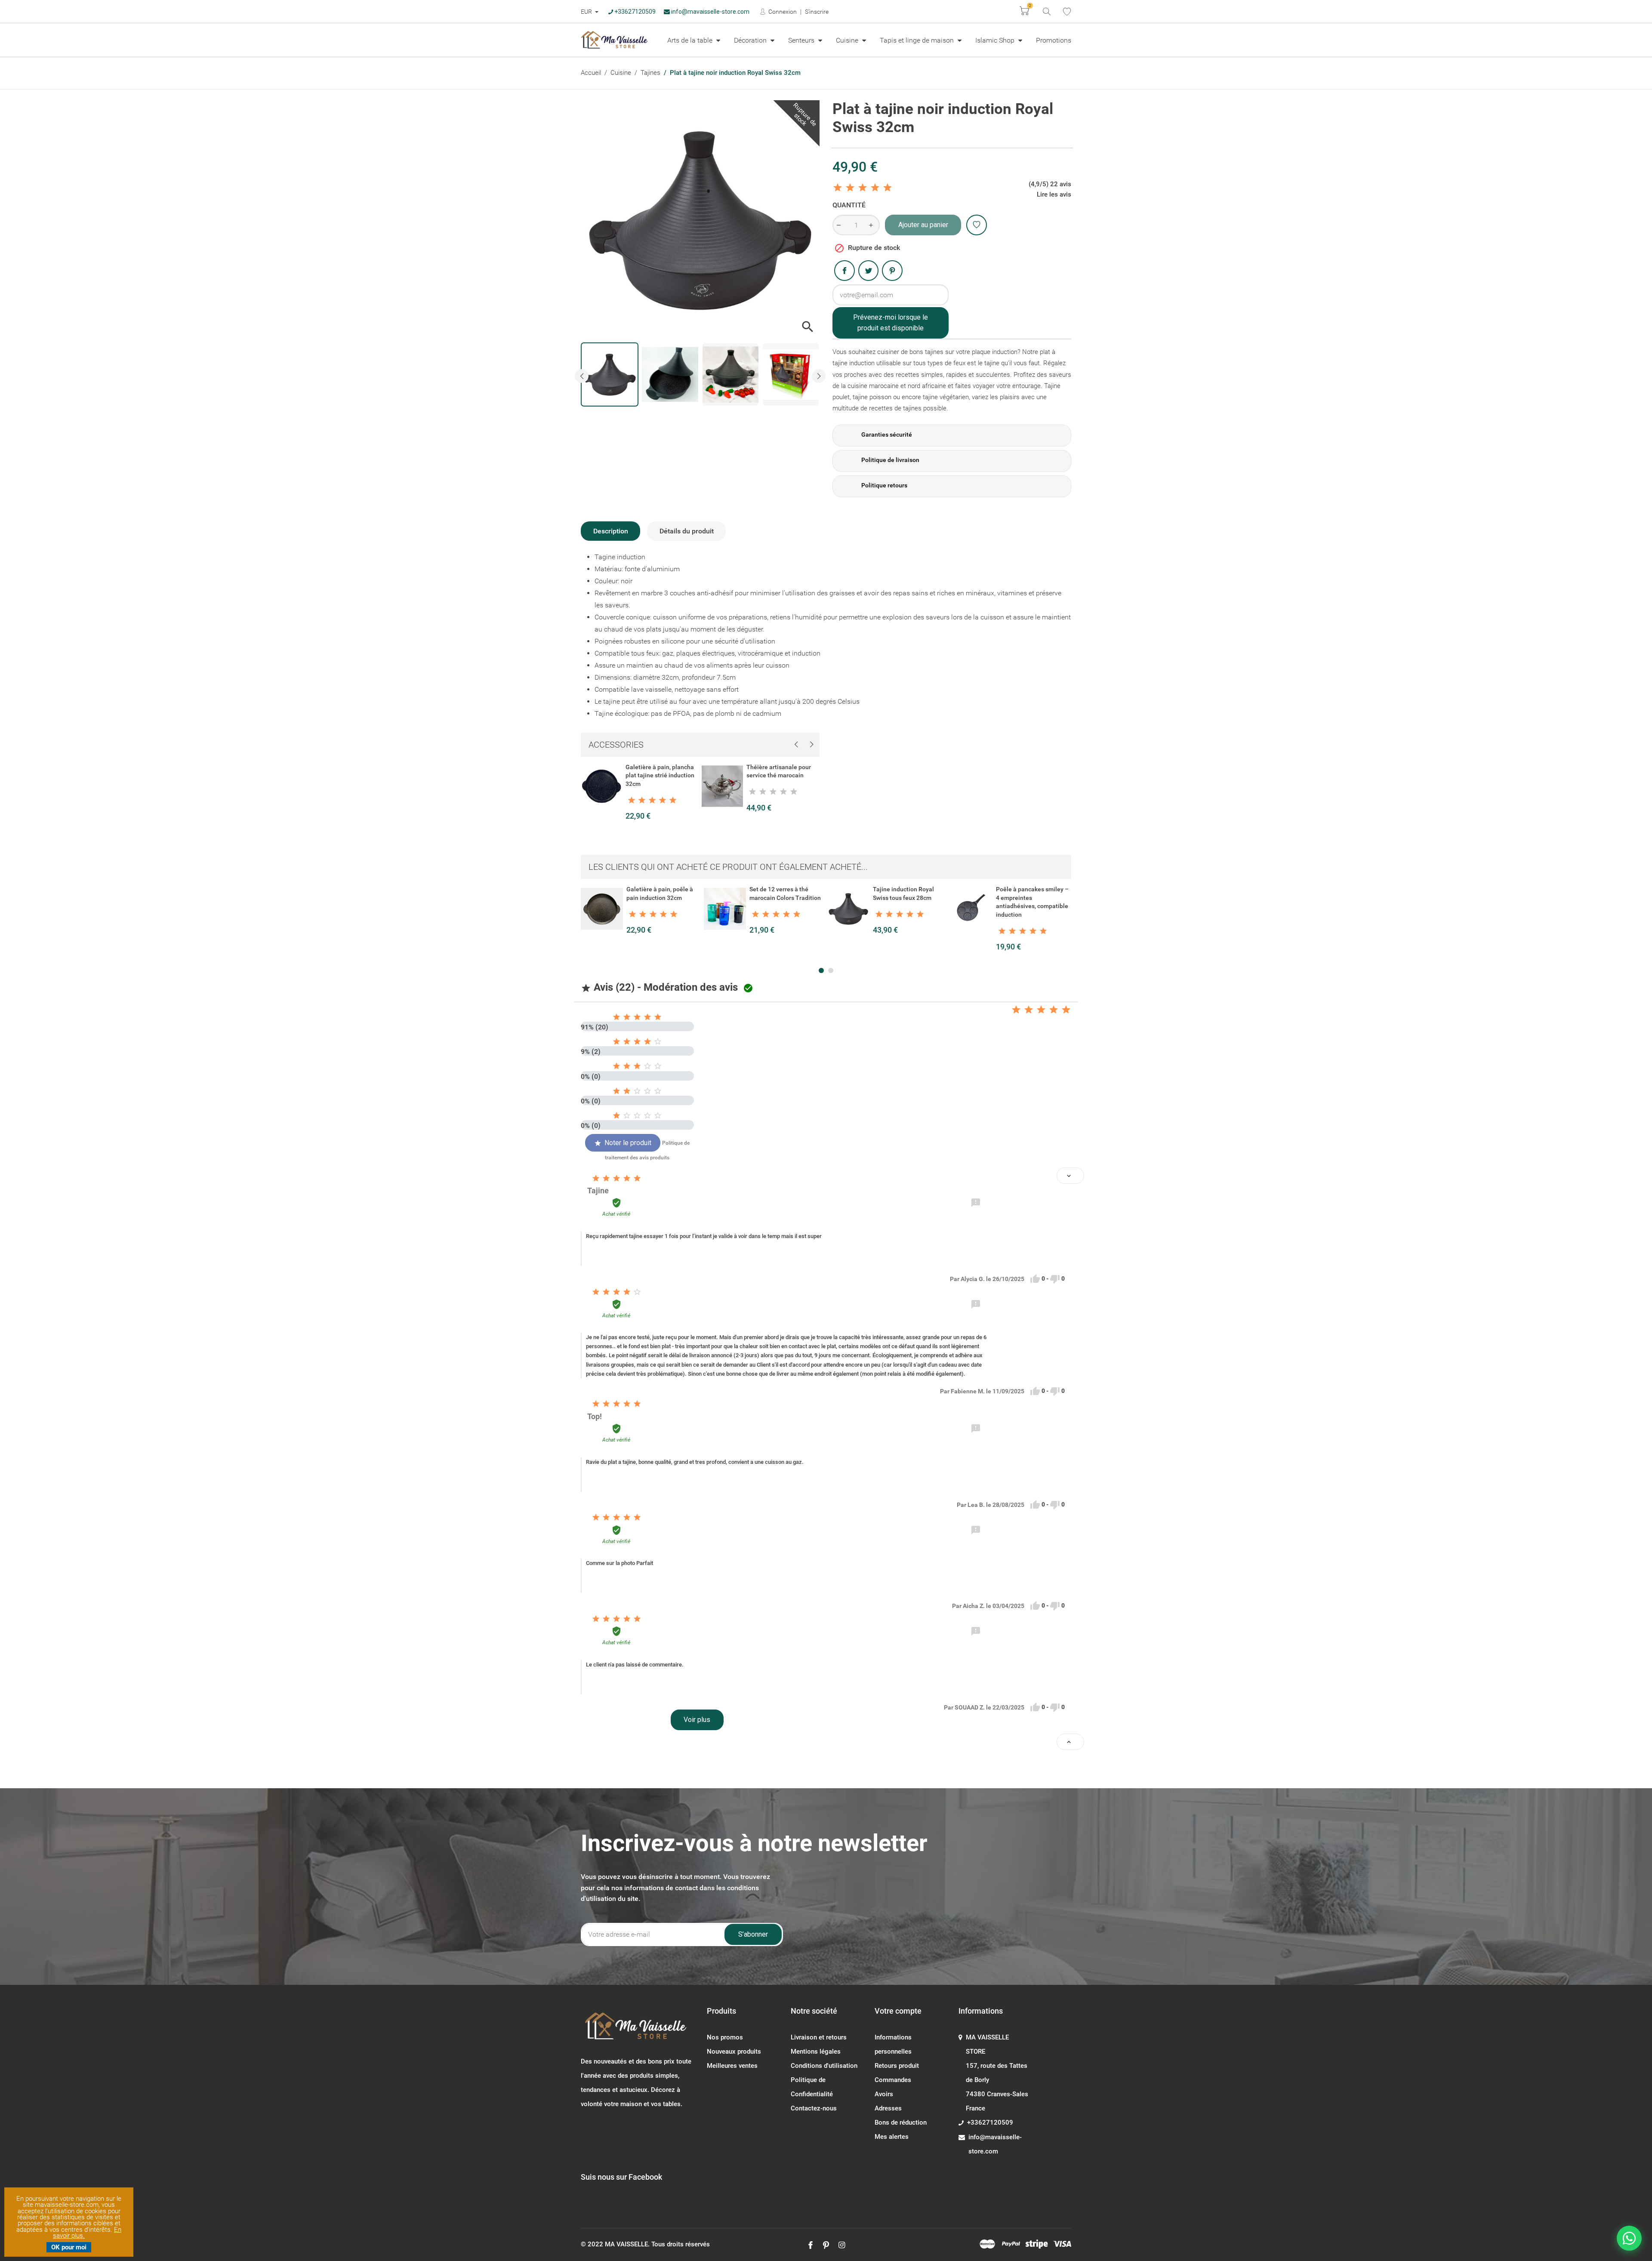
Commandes (893, 2080)
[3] (863, 188)
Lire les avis (1054, 194)
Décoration (751, 40)
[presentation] (582, 376)
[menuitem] (694, 40)
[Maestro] (987, 2244)
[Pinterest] (892, 271)
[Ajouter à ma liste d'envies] (977, 225)
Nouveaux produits (734, 2052)
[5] (888, 188)
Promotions (1054, 40)
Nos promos (725, 2037)
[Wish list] (1067, 12)
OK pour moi (69, 2247)
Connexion (782, 12)
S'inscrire (817, 12)
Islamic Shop (996, 40)
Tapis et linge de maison (918, 40)
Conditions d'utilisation (824, 2066)
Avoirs (884, 2094)
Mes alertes (892, 2137)
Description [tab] (611, 531)
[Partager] (844, 271)
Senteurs (802, 40)
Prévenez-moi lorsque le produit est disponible (891, 323)
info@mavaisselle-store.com (710, 12)
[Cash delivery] (1037, 2244)
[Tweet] (869, 271)
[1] (838, 188)
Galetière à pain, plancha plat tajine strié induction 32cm (660, 775)
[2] (850, 188)
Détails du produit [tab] (687, 531)
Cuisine (848, 40)
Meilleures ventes (732, 2066)
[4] (875, 188)
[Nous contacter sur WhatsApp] (1629, 2238)
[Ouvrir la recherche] (1046, 11)
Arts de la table (691, 40)
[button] (821, 970)
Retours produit (897, 2066)
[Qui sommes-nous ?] (637, 2030)
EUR (587, 12)
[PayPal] (1011, 2244)
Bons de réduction (901, 2122)
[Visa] (1062, 2244)
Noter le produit (623, 1143)
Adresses (888, 2108)
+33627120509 (634, 12)
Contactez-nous (814, 2108)
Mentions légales (816, 2052)
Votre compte (898, 2011)
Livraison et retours (819, 2037)
